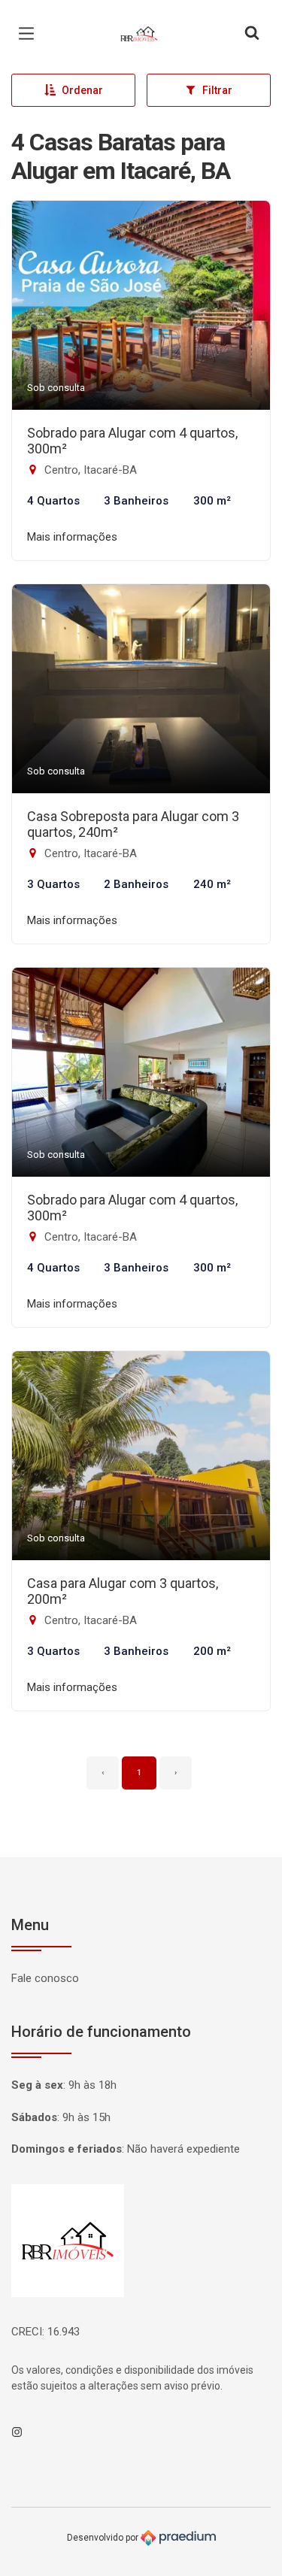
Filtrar (217, 90)
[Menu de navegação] (30, 34)
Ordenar (82, 90)
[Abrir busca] (252, 34)
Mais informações (72, 537)
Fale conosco (45, 1978)
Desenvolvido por (104, 2538)
